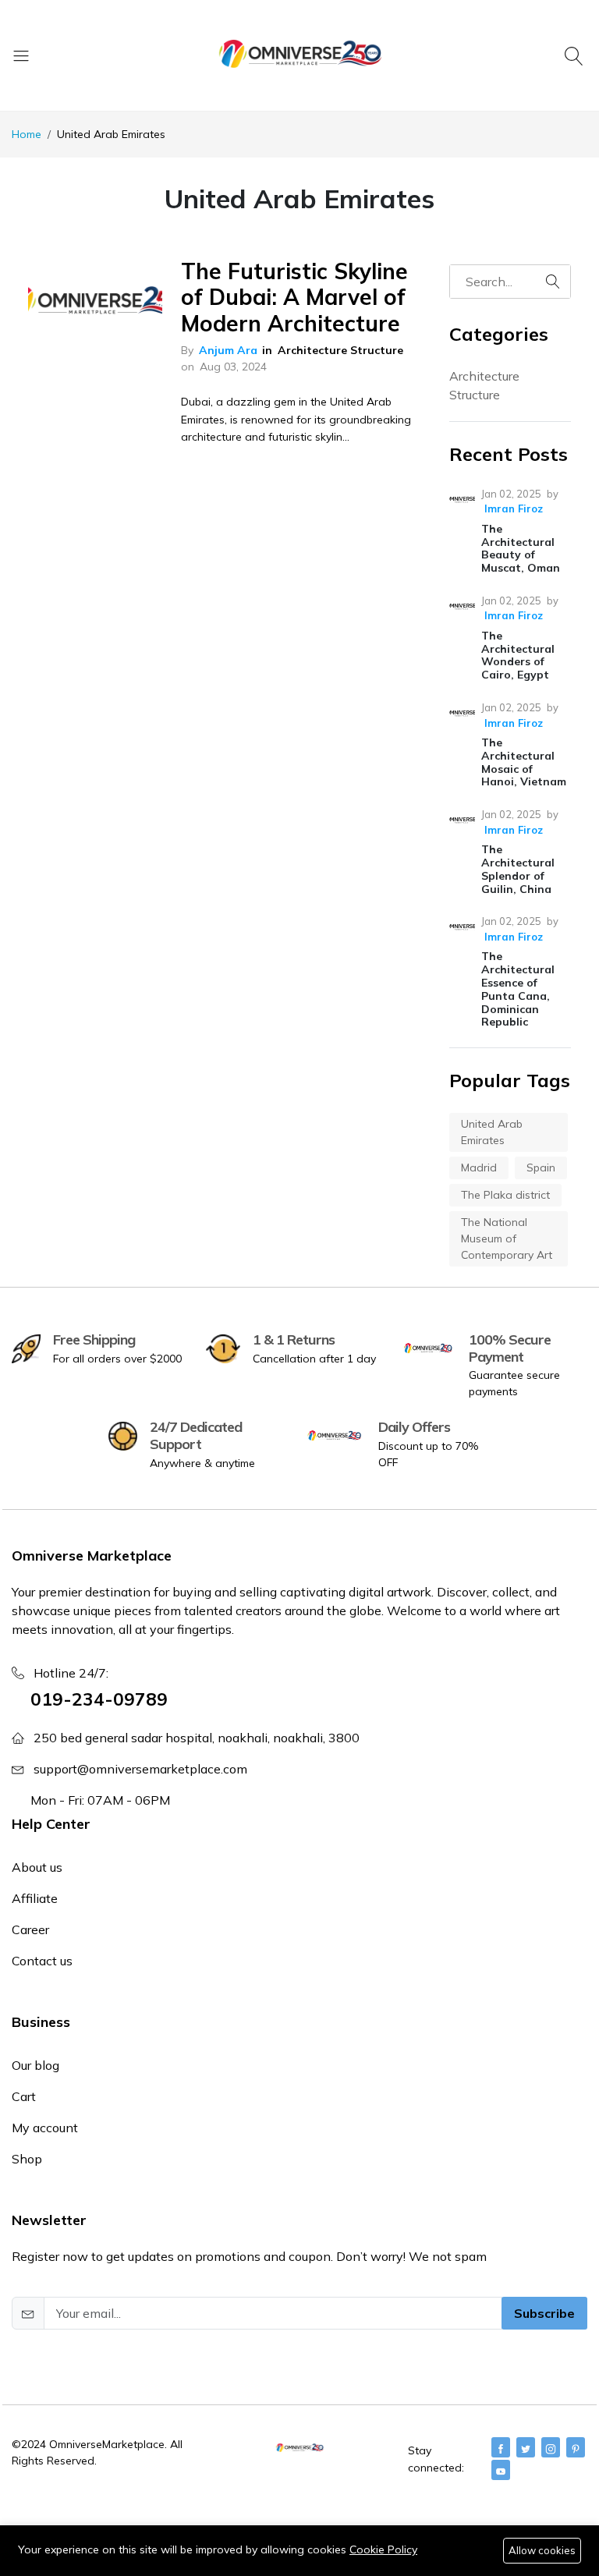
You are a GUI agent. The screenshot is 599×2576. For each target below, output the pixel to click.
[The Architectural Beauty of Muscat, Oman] (462, 500)
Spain (541, 1168)
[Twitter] (526, 2447)
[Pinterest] (576, 2447)
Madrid (479, 1168)
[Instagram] (551, 2447)
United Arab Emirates (492, 1132)
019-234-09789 (99, 1699)
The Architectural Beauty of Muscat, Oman (521, 548)
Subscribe (544, 2313)
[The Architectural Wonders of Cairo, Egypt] (462, 606)
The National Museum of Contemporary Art (507, 1238)
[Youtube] (501, 2470)
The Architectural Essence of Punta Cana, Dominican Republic (518, 989)
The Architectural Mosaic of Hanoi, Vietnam (524, 762)
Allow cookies (542, 2550)
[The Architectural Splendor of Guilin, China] (462, 820)
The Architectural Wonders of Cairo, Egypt (518, 655)
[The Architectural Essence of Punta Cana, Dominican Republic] (462, 927)
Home (27, 134)
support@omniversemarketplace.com (140, 1769)
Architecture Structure (340, 350)
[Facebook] (501, 2447)
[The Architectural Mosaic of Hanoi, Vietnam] (462, 713)
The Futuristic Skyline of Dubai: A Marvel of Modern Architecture (294, 297)
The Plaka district (505, 1195)
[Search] (576, 55)
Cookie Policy (383, 2549)
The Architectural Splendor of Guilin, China (518, 869)
